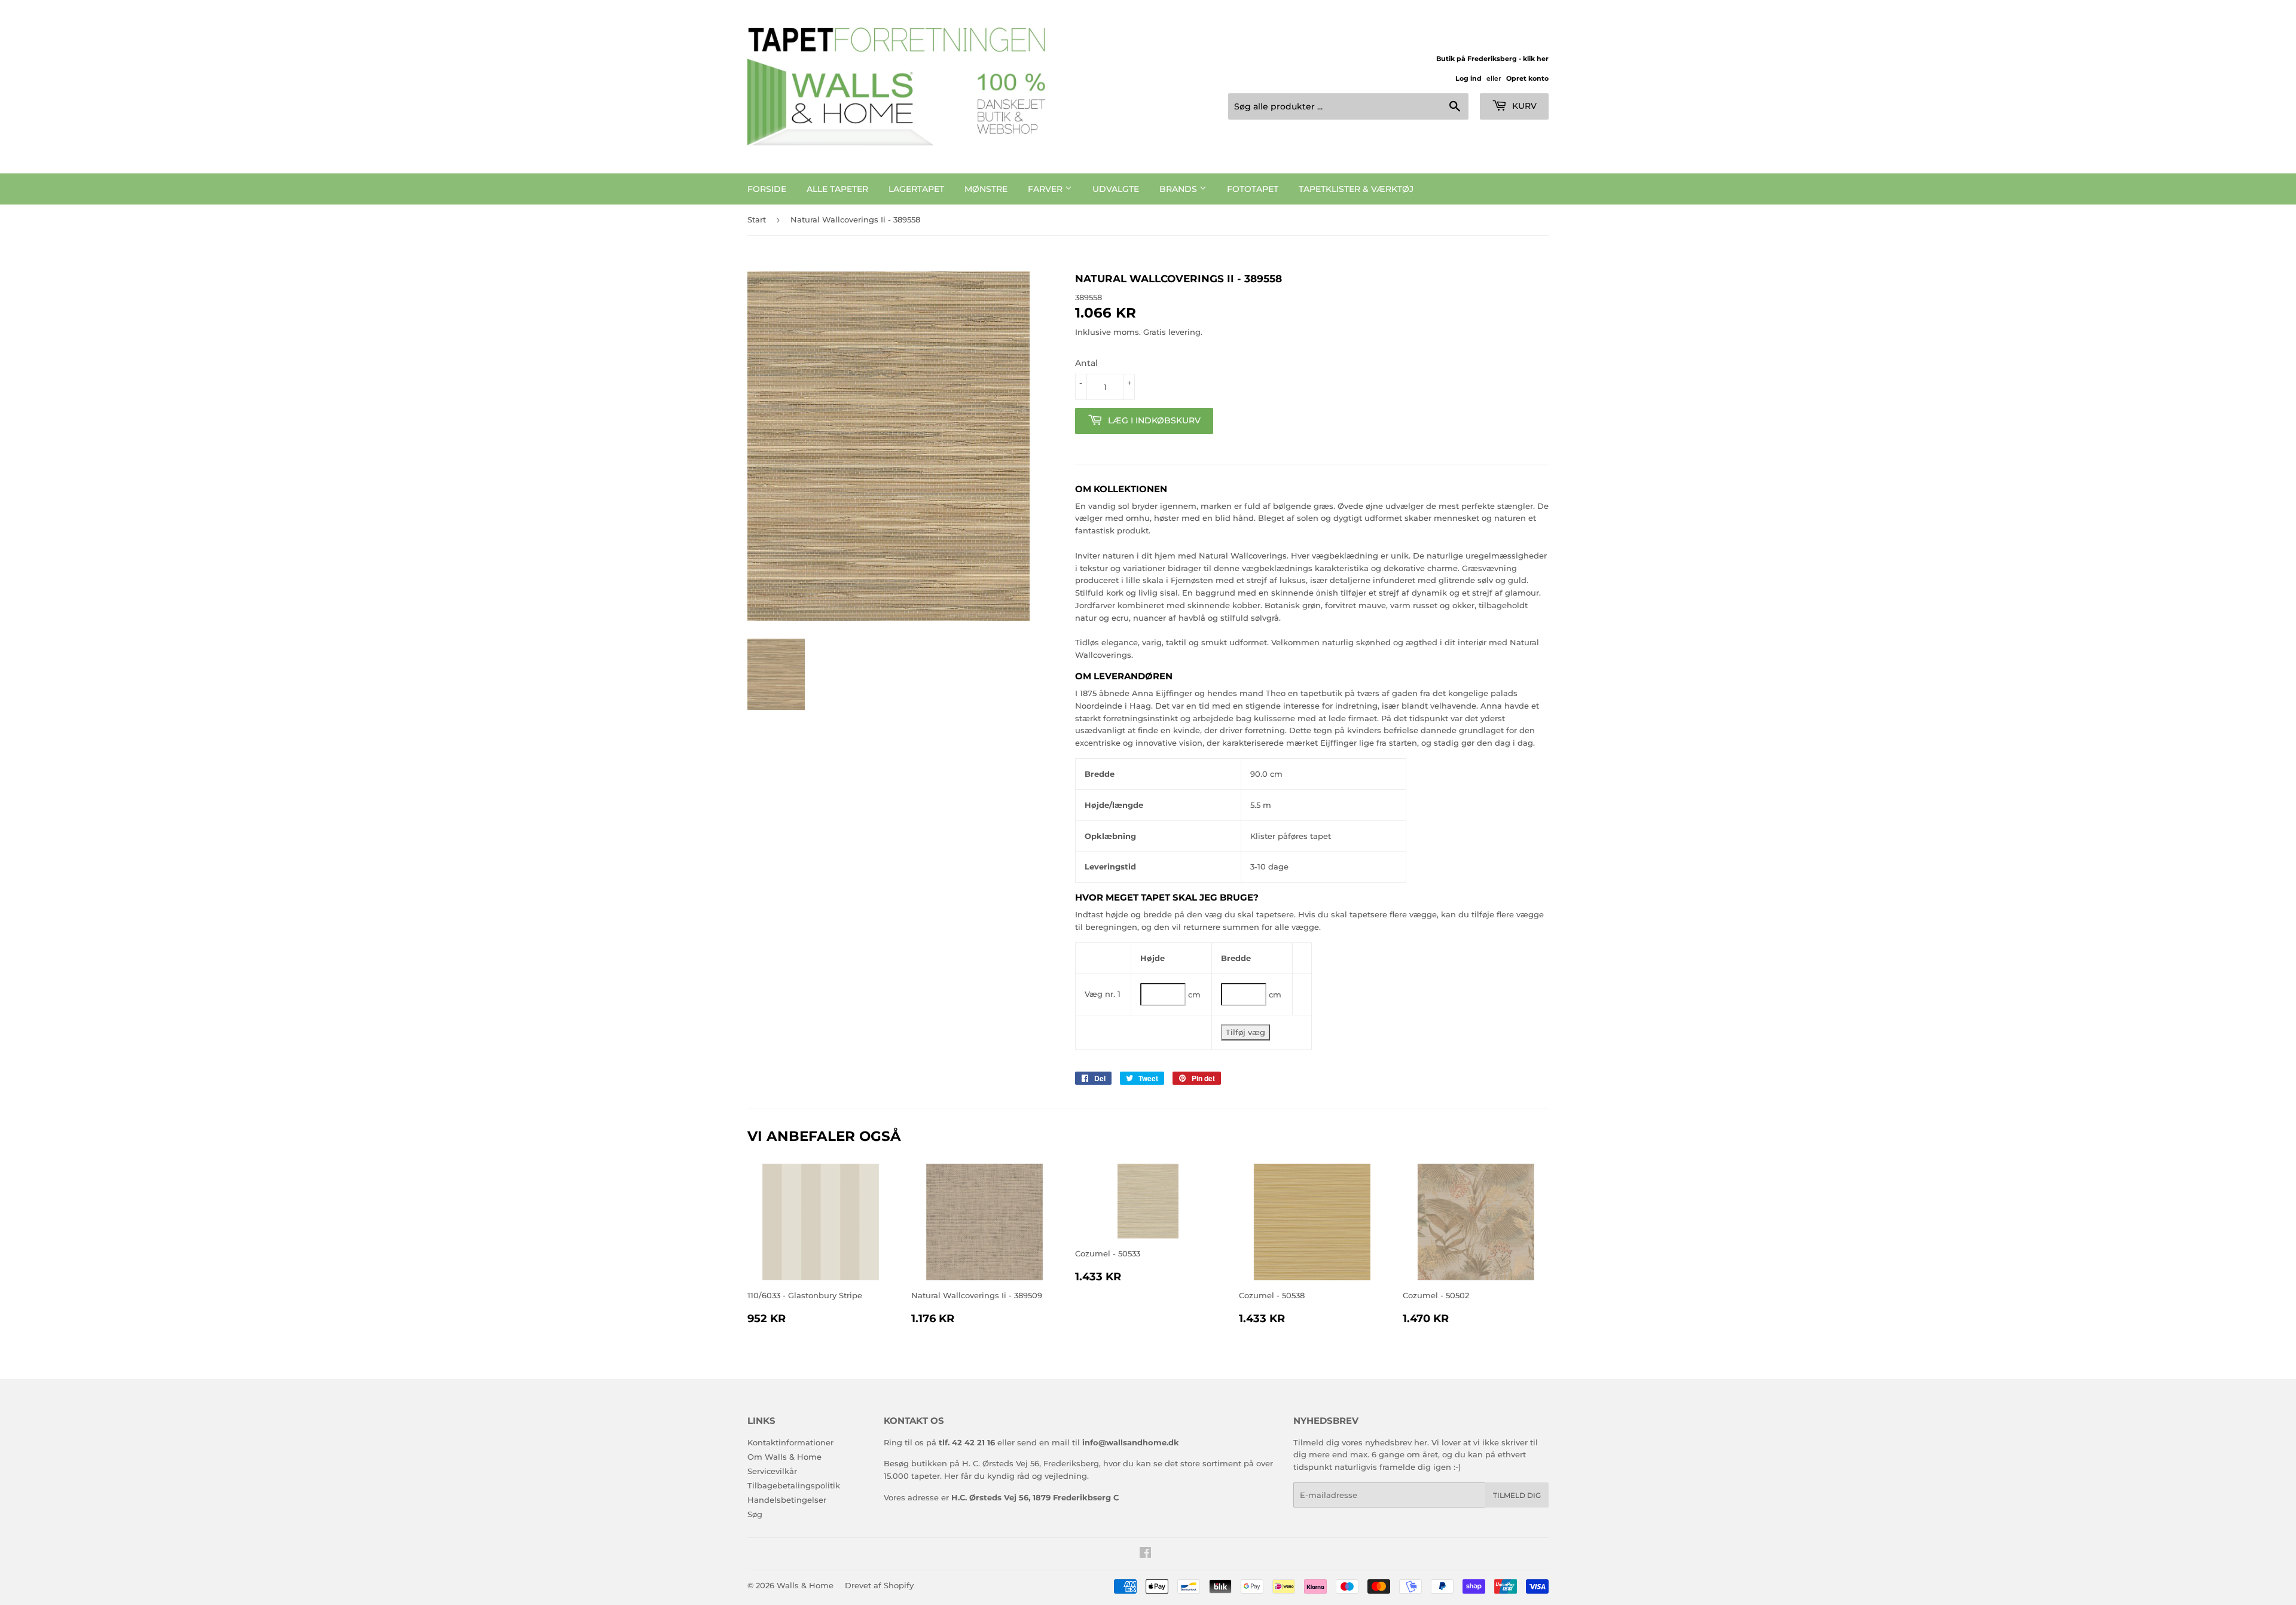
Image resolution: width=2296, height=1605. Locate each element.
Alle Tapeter (837, 189)
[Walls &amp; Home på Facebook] (1145, 1554)
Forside (767, 189)
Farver (1046, 189)
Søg (755, 1514)
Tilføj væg (1245, 1032)
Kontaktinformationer (790, 1442)
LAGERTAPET (916, 189)
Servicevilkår (772, 1471)
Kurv (1523, 106)
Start (757, 219)
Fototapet (1253, 189)
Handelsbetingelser (787, 1500)
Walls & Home (805, 1585)
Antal (1086, 363)
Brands (1179, 189)
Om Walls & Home (784, 1457)
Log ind (1468, 78)
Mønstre (986, 189)
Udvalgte (1116, 189)
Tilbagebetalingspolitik (794, 1485)
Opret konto (1527, 78)
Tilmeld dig (1517, 1495)
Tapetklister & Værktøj (1356, 189)
